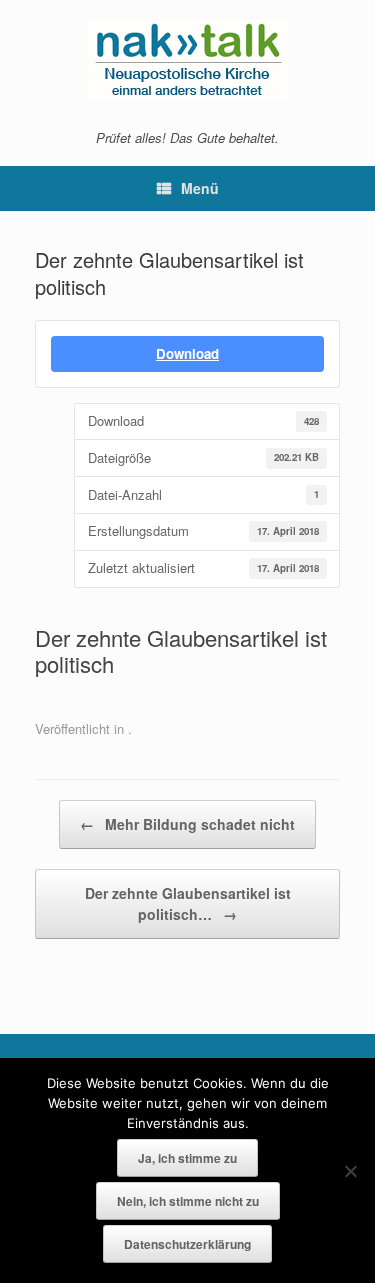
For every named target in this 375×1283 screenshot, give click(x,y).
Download (187, 353)
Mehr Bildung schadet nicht (187, 824)
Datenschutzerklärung (187, 1244)
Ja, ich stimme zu (187, 1158)
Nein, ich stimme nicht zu (188, 1201)
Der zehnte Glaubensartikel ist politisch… (188, 903)
